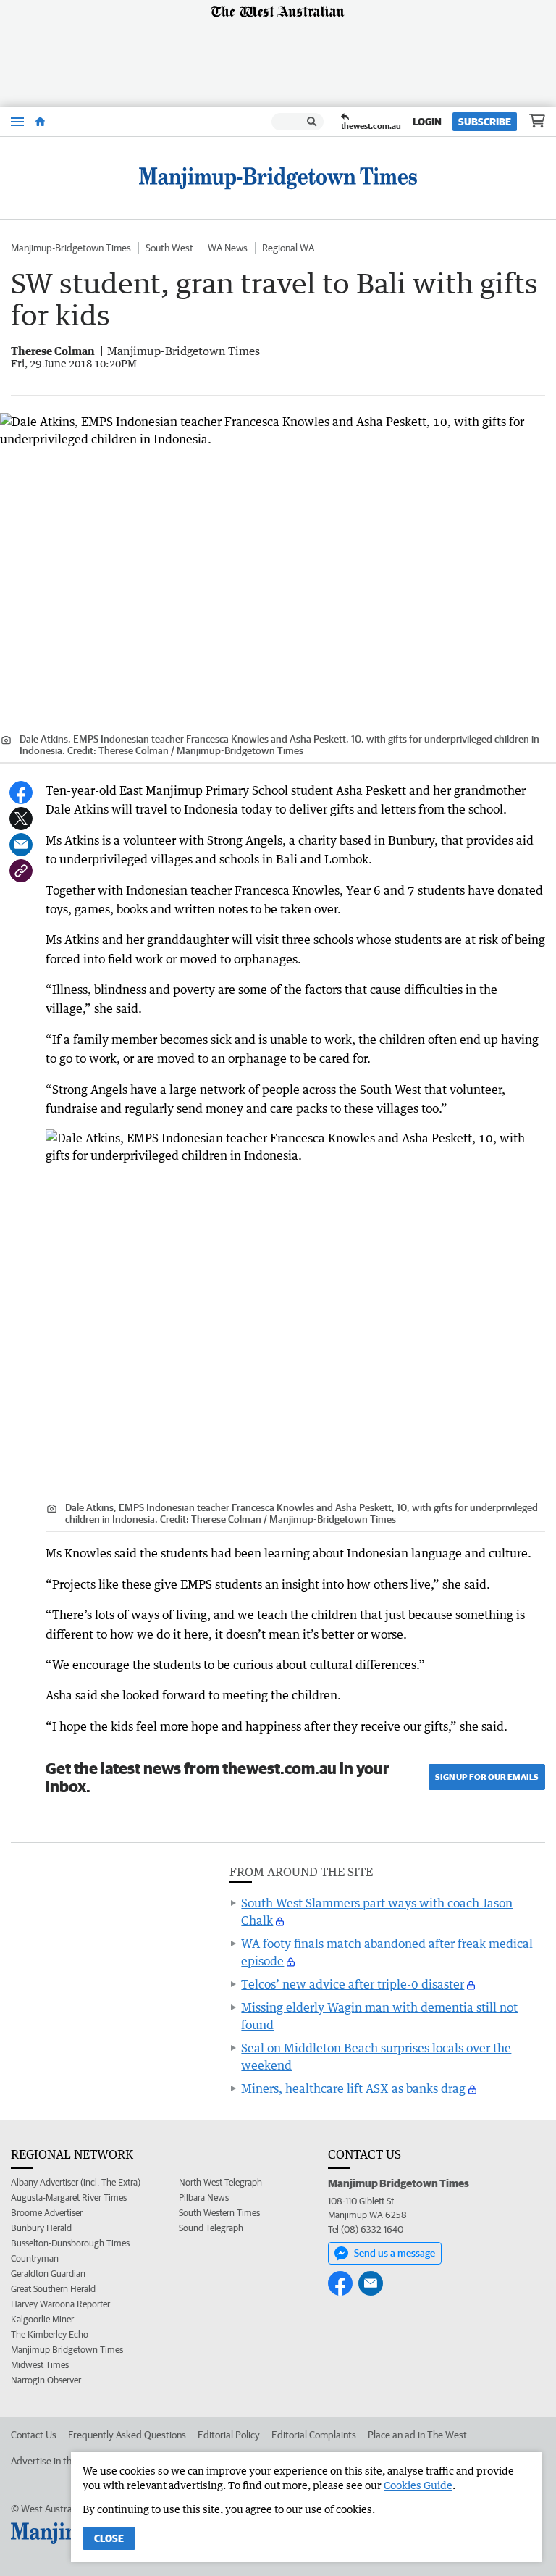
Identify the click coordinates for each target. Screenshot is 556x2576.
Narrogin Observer (46, 2380)
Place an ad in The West (417, 2435)
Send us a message (395, 2253)
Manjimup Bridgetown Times (67, 2350)
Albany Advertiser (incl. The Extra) (76, 2182)
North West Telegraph (220, 2182)
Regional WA (288, 248)
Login (427, 122)
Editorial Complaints (314, 2435)
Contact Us (34, 2435)
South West (169, 248)
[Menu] (17, 121)
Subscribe (485, 122)
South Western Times (219, 2213)
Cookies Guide (418, 2485)
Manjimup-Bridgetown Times (71, 248)
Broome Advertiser (47, 2213)
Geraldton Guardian (48, 2274)
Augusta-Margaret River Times (69, 2197)
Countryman (35, 2258)
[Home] (40, 122)
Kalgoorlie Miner (42, 2319)
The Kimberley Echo (50, 2334)
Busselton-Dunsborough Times (70, 2243)
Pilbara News (204, 2197)
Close (109, 2538)
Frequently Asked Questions (127, 2435)
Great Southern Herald (53, 2289)
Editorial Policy (229, 2435)
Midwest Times (40, 2365)
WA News (228, 248)
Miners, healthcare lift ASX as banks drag (353, 2088)
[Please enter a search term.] (312, 122)
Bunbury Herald (41, 2228)
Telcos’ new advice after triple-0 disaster (353, 1984)
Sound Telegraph (211, 2228)
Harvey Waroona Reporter (60, 2304)
